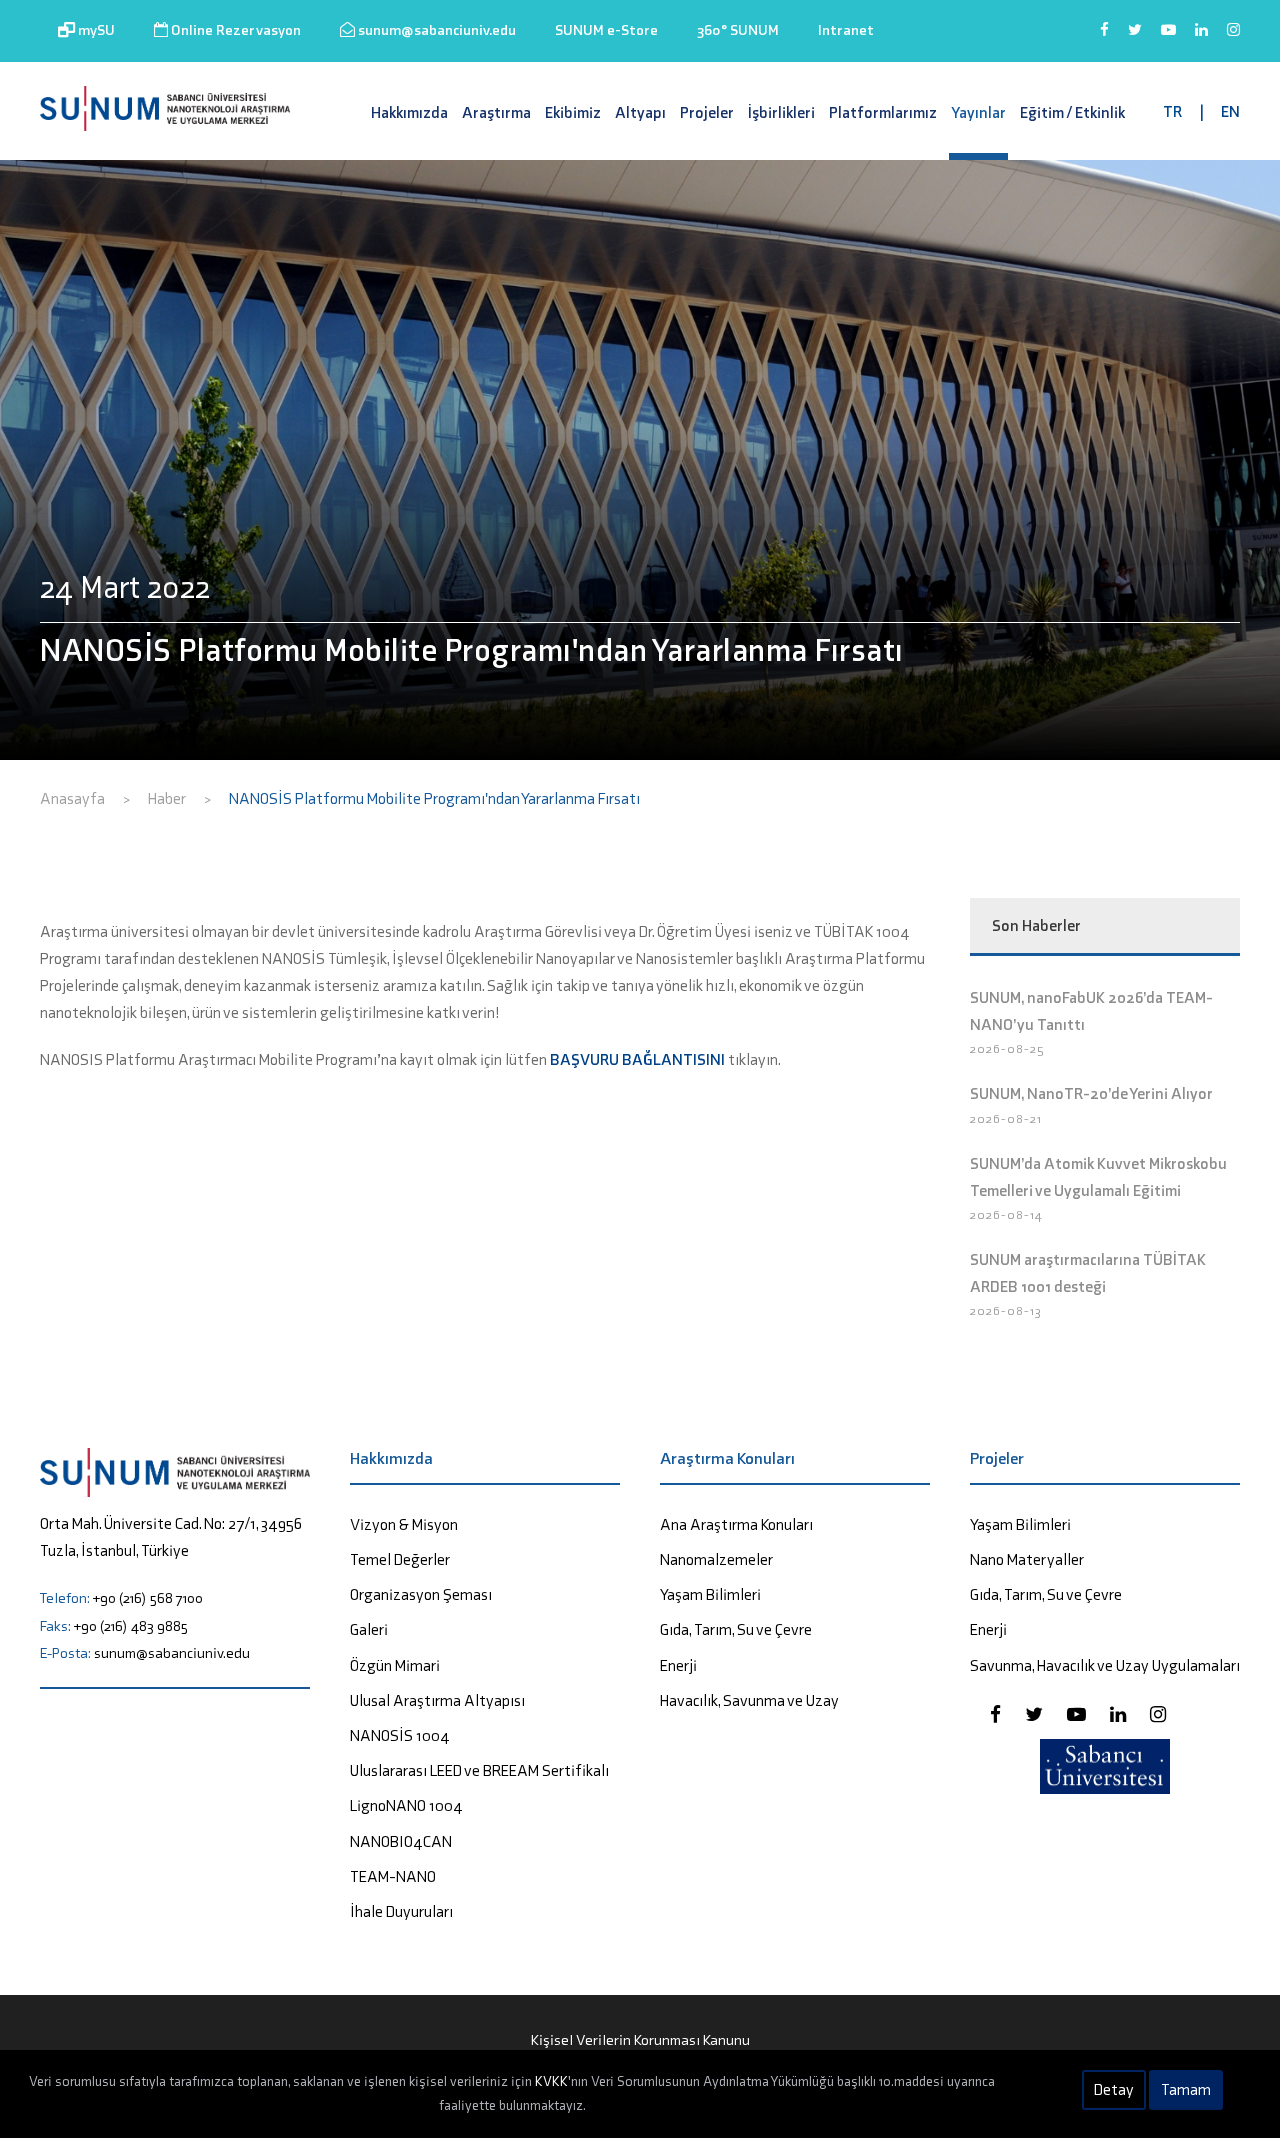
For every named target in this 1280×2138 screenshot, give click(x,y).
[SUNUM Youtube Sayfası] (1078, 1714)
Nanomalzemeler (716, 1559)
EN (1230, 111)
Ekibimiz (573, 112)
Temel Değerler (400, 1559)
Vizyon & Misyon (404, 1524)
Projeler (707, 112)
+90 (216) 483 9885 (131, 1626)
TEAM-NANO (393, 1876)
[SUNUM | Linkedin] (1201, 39)
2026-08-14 (1006, 1214)
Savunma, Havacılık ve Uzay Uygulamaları (1105, 1665)
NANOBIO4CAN (401, 1841)
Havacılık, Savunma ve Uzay (749, 1700)
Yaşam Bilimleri (710, 1594)
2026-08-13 (1006, 1310)
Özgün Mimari (395, 1665)
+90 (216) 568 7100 (148, 1598)
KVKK (551, 2081)
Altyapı (640, 112)
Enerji (678, 1665)
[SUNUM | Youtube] (1168, 39)
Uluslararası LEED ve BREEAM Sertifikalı (479, 1770)
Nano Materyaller (1027, 1559)
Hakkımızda (409, 112)
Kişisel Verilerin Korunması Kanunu (640, 2040)
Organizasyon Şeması (421, 1594)
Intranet (846, 30)
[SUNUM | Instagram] (1233, 39)
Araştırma (496, 112)
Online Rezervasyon (234, 30)
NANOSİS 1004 (400, 1735)
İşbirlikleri (781, 112)
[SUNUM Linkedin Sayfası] (1120, 1714)
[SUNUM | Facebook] (1104, 39)
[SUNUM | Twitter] (1135, 39)
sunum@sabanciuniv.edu (435, 30)
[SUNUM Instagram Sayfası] (1158, 1714)
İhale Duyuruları (401, 1911)
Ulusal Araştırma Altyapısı (437, 1700)
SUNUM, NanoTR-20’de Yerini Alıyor (1091, 1093)
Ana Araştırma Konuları (736, 1524)
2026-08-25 (1007, 1048)
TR (1172, 111)
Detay (1114, 2089)
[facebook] (997, 1714)
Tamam (1186, 2089)
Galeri (369, 1629)
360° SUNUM (738, 30)
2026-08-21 (1006, 1118)
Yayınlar (978, 112)
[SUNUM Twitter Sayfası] (1036, 1714)
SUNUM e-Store (606, 30)
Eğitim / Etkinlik (1072, 112)
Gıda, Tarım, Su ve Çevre (736, 1629)
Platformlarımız (883, 112)
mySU (95, 30)
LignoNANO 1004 (406, 1805)
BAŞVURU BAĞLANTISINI (637, 1059)
